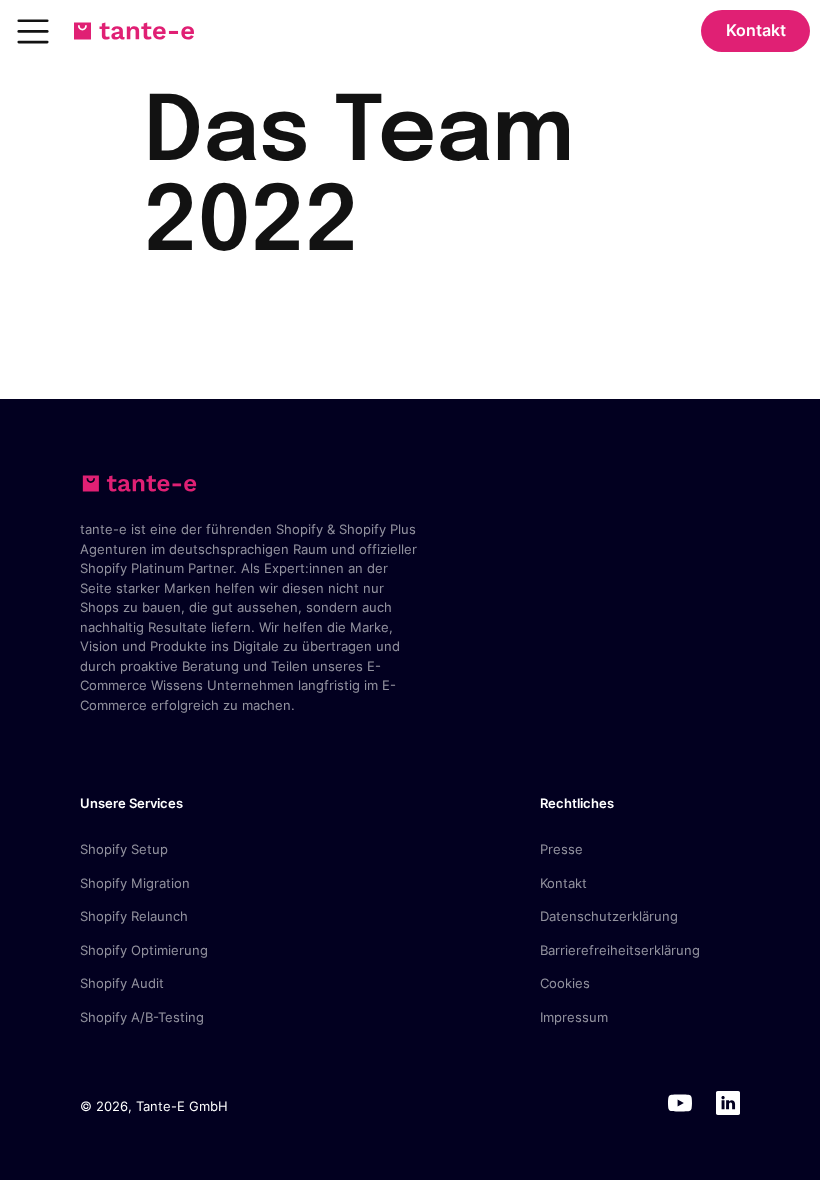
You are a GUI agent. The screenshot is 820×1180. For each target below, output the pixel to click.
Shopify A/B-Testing (142, 1017)
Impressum (574, 1017)
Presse (561, 849)
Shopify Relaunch (134, 916)
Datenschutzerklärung (609, 916)
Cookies (565, 983)
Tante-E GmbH (182, 1106)
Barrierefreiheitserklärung (620, 950)
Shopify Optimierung (144, 950)
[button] (33, 31)
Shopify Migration (135, 883)
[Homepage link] (134, 31)
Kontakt (756, 30)
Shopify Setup (124, 849)
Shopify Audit (122, 983)
